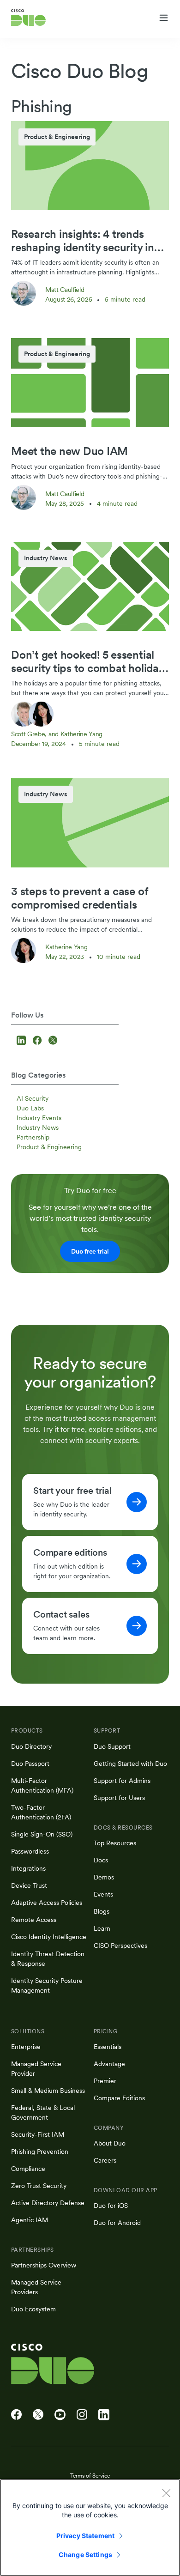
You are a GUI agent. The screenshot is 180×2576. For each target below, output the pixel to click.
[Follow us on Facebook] (38, 1041)
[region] (90, 2528)
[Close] (166, 2493)
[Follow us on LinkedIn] (22, 1041)
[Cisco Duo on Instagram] (82, 2415)
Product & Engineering (49, 1147)
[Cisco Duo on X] (38, 2415)
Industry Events (39, 1118)
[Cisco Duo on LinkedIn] (104, 2415)
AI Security (33, 1098)
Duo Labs (30, 1108)
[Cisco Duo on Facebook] (16, 2415)
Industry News (38, 1127)
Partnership (33, 1137)
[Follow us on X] (53, 1041)
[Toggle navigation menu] (164, 18)
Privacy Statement (85, 2536)
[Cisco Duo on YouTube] (60, 2415)
